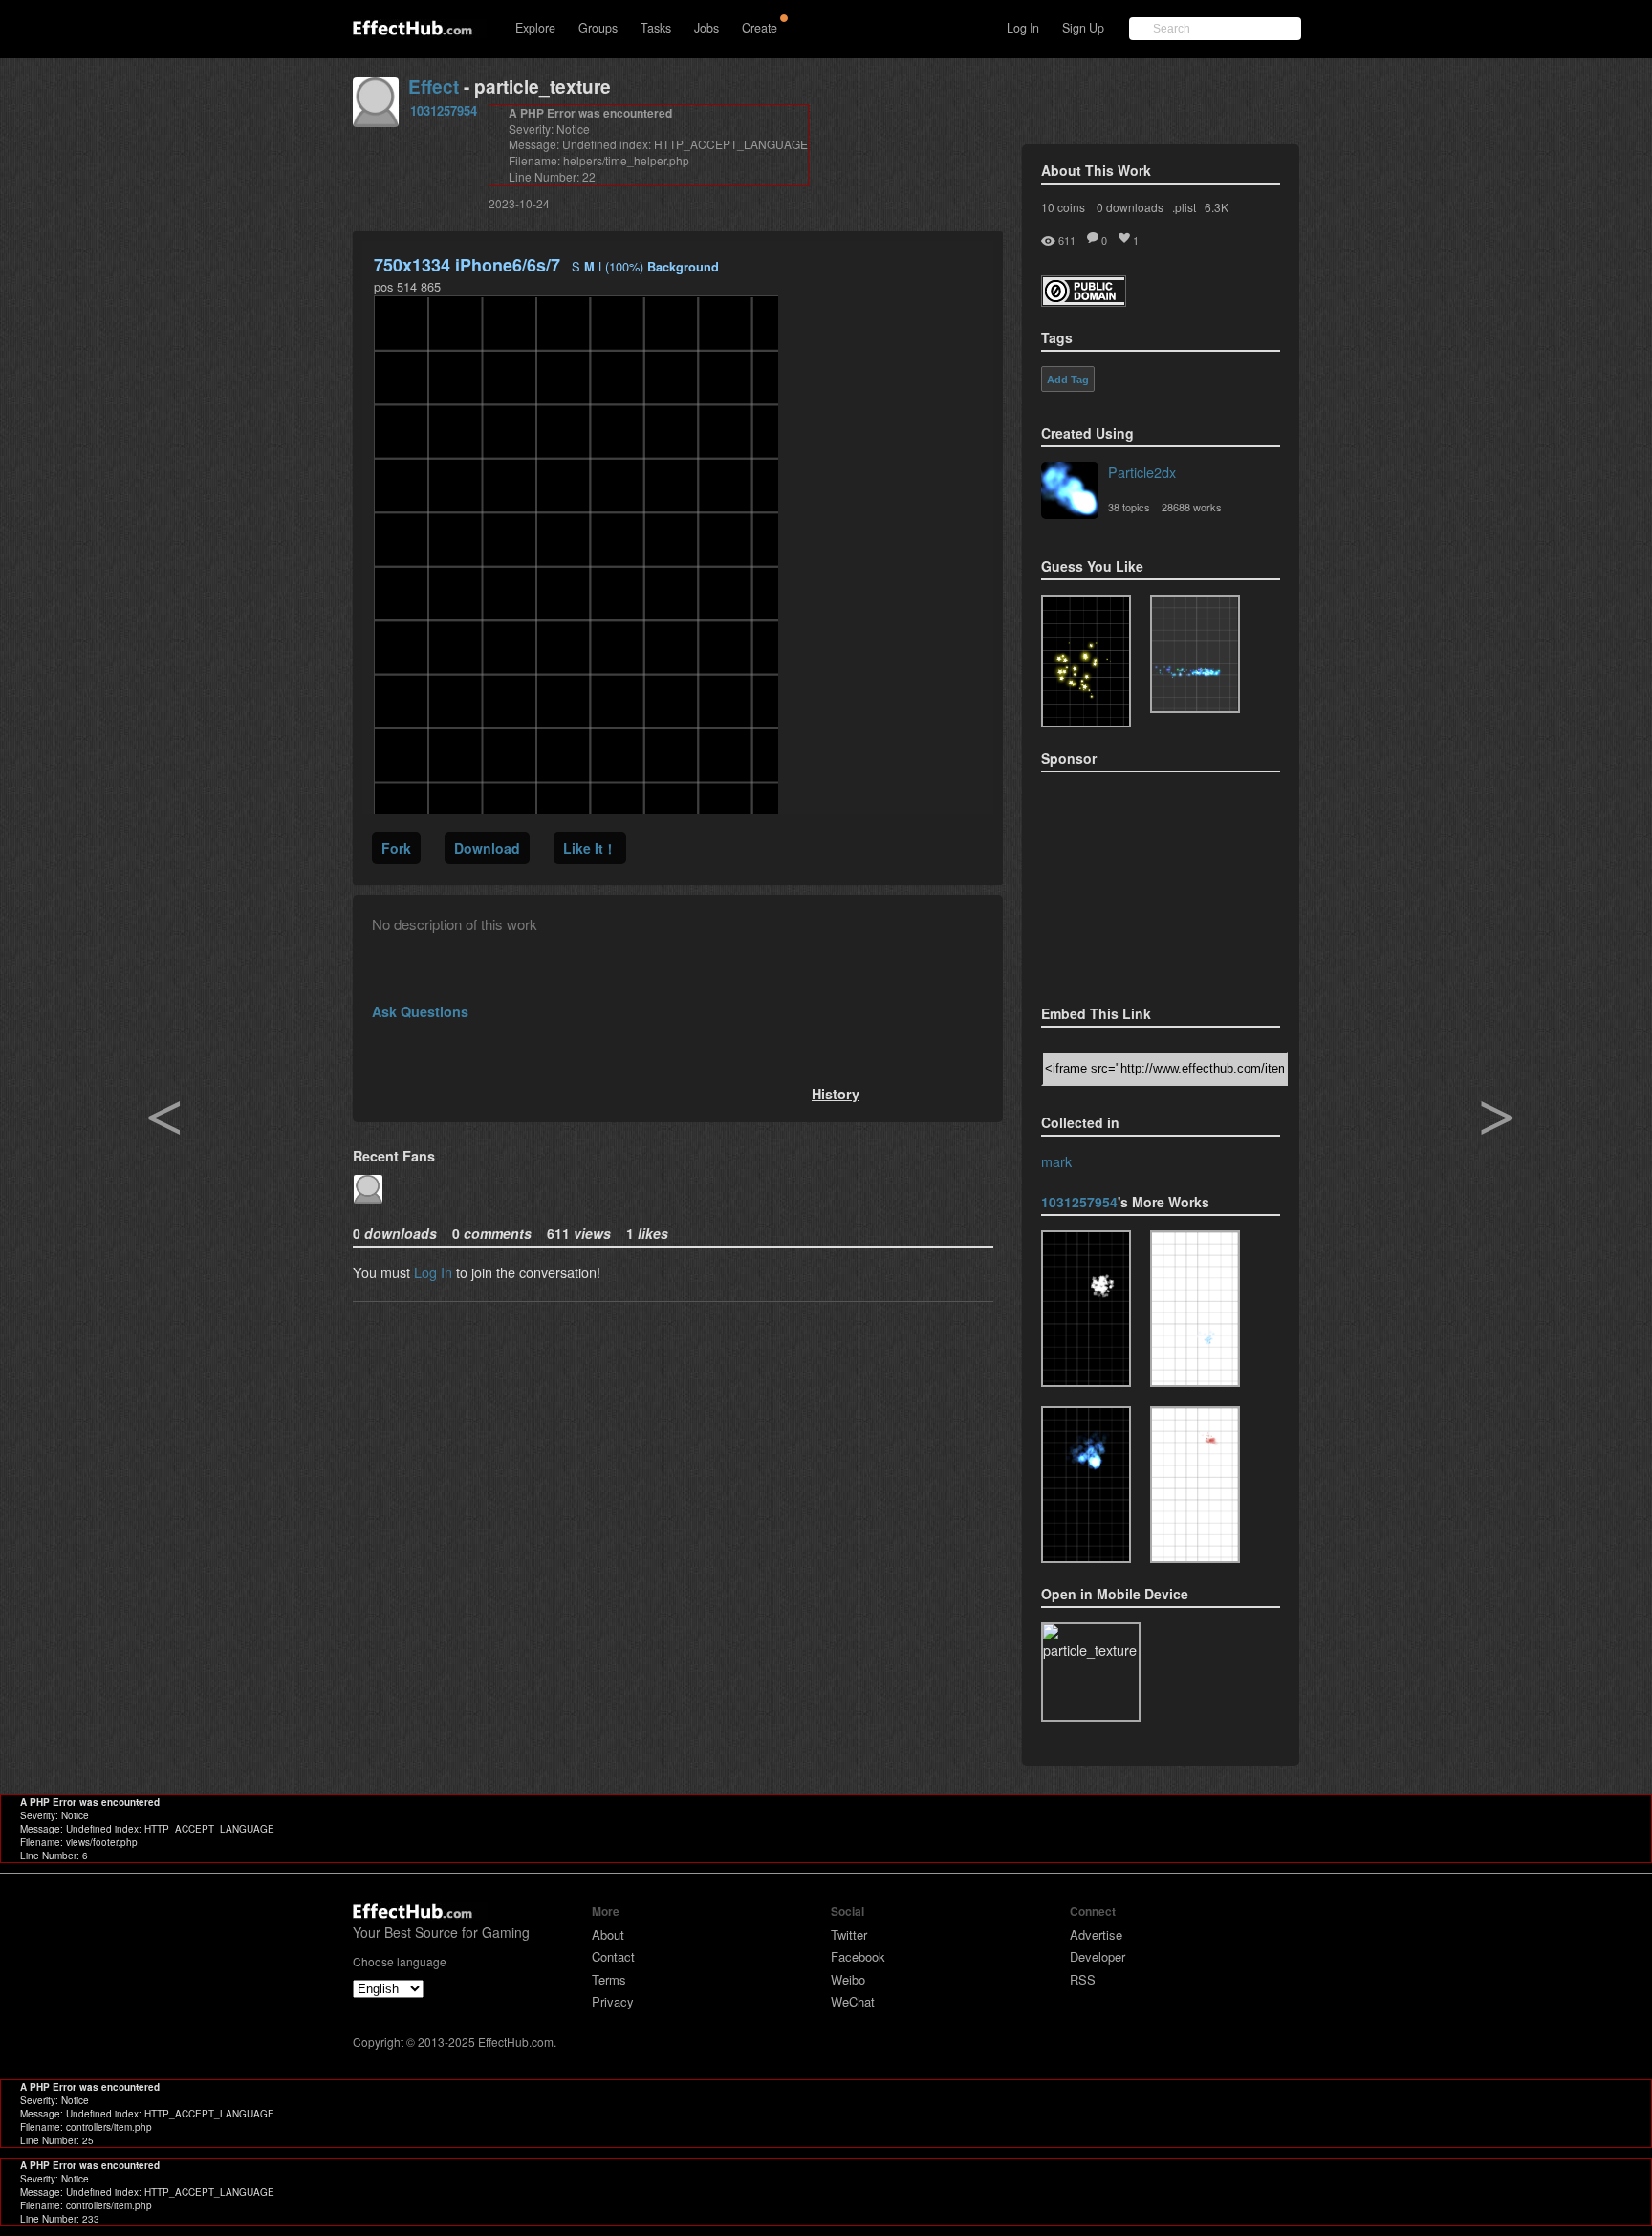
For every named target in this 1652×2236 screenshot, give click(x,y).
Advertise (1096, 1934)
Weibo (848, 1979)
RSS (1083, 1979)
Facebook (858, 1956)
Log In (1023, 28)
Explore (535, 28)
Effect (434, 87)
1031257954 (444, 110)
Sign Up (1083, 28)
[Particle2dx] (1070, 492)
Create (760, 28)
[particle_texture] (1195, 654)
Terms (609, 1979)
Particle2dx (1142, 472)
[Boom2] (1086, 661)
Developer (1098, 1956)
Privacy (613, 2001)
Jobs (706, 28)
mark (1056, 1161)
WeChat (853, 2001)
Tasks (656, 28)
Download (487, 848)
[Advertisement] (1137, 882)
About (608, 1934)
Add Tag (1068, 380)
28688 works (1192, 507)
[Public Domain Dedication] (1084, 301)
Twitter (849, 1934)
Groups (598, 28)
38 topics (1129, 507)
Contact (613, 1956)
